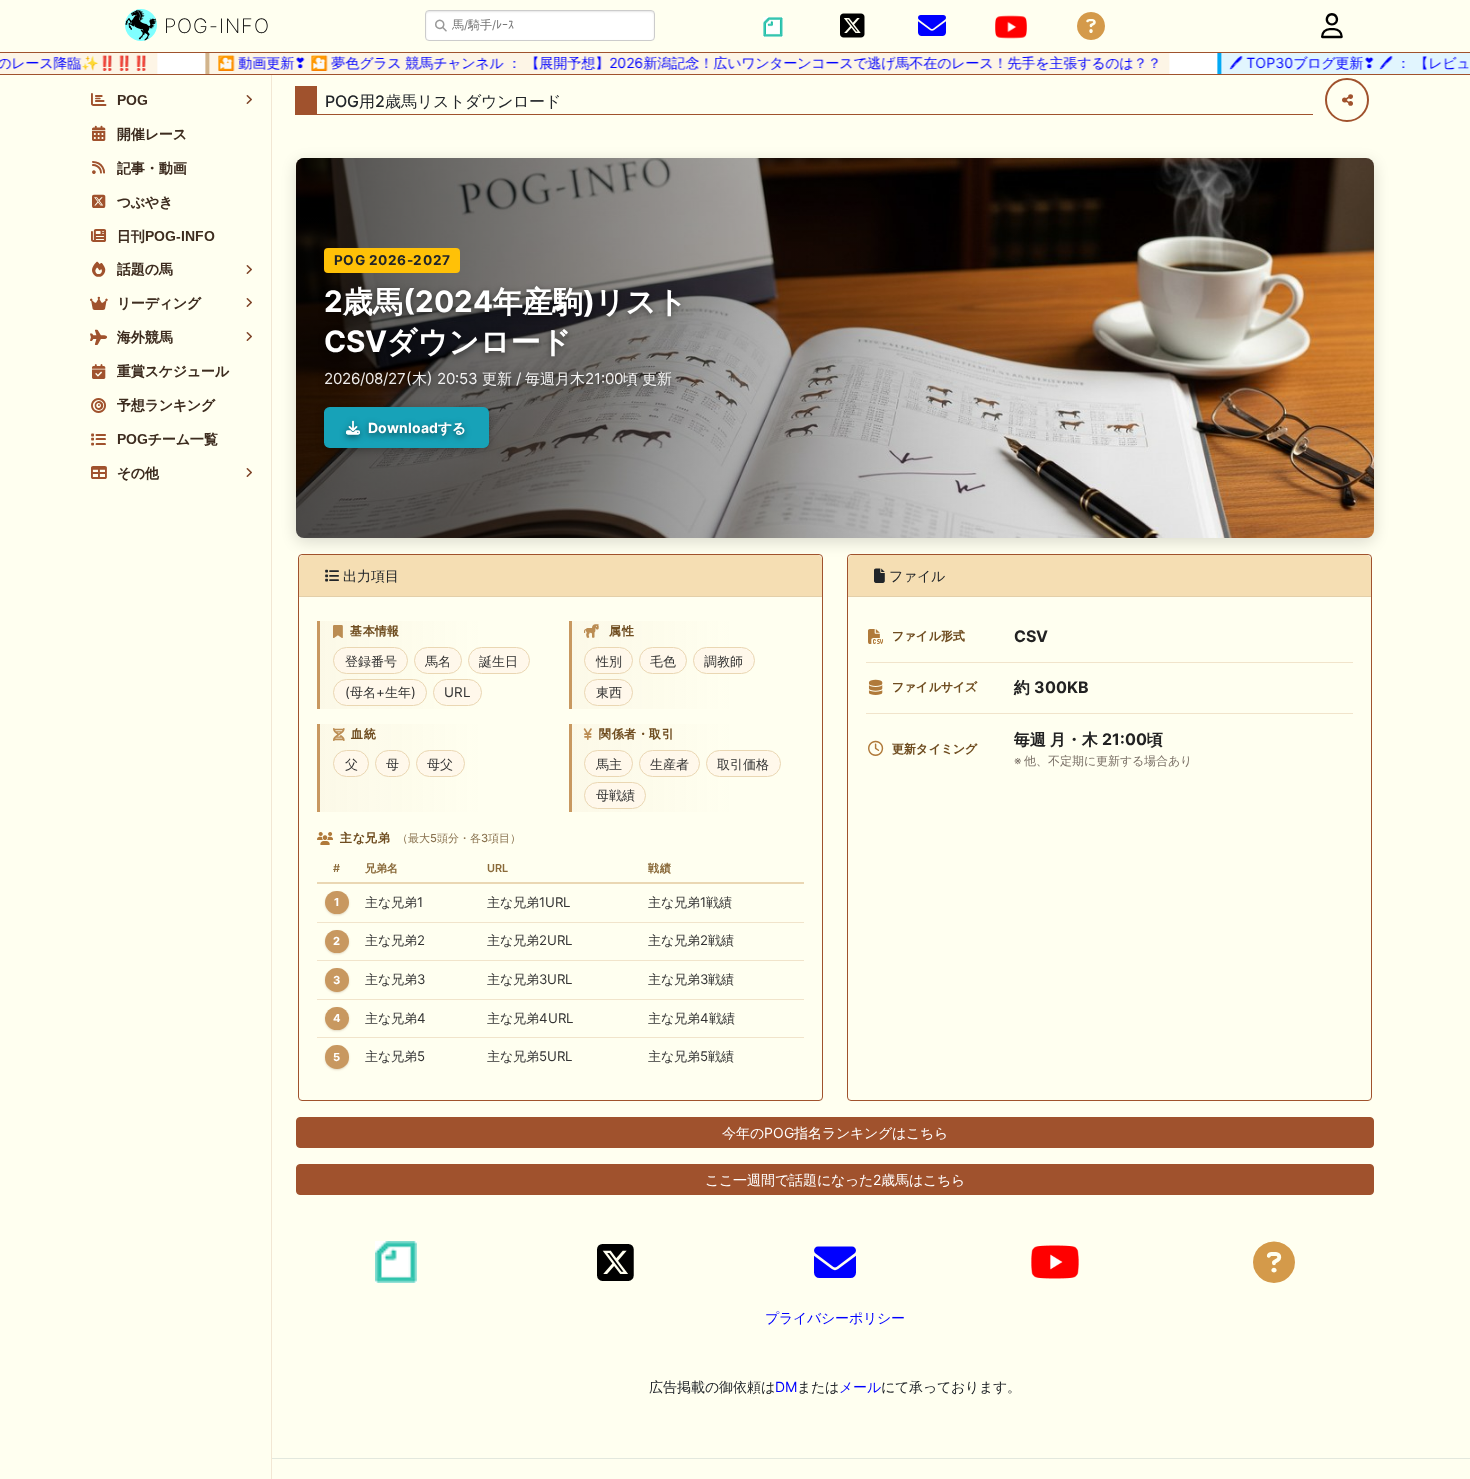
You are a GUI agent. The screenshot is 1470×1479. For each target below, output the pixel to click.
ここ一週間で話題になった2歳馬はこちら (835, 1179)
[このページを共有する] (1347, 100)
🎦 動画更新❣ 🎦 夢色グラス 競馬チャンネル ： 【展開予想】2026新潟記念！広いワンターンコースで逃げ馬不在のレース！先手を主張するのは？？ (665, 62)
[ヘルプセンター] (1091, 26)
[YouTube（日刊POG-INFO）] (1011, 27)
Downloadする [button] (417, 427)
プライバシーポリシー (835, 1317)
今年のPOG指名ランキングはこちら (835, 1132)
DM (786, 1386)
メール (860, 1386)
